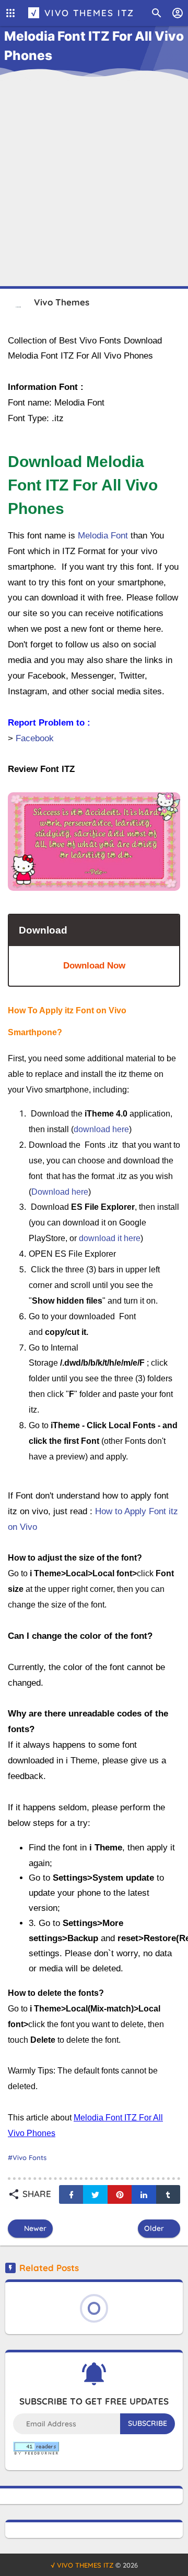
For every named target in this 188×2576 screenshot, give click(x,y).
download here (101, 1129)
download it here (110, 1238)
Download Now (94, 966)
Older (155, 2228)
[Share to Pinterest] (120, 2194)
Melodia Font (103, 536)
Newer (34, 2228)
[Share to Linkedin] (144, 2194)
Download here (60, 1192)
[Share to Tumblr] (168, 2194)
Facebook (35, 738)
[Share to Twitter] (95, 2194)
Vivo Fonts (30, 2157)
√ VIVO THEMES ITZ (83, 13)
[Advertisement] (94, 177)
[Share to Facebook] (71, 2194)
